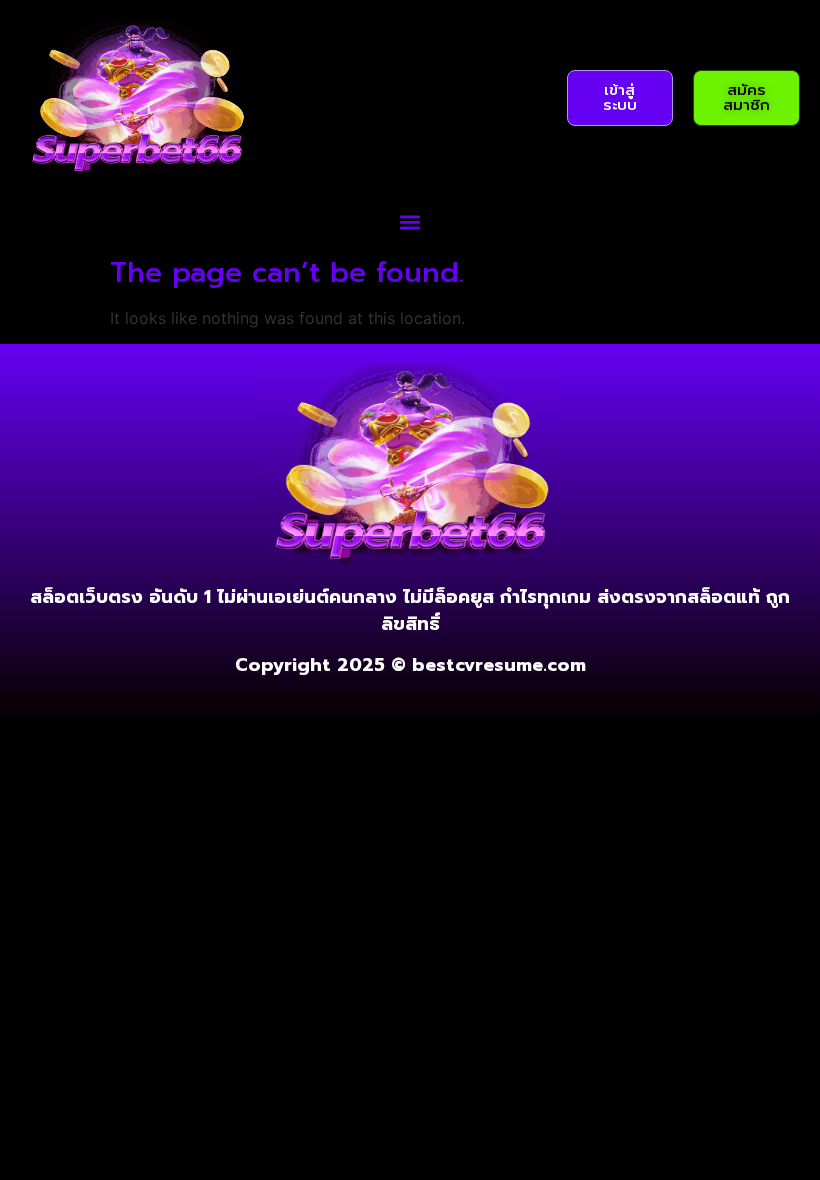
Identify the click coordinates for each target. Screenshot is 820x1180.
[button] (410, 221)
